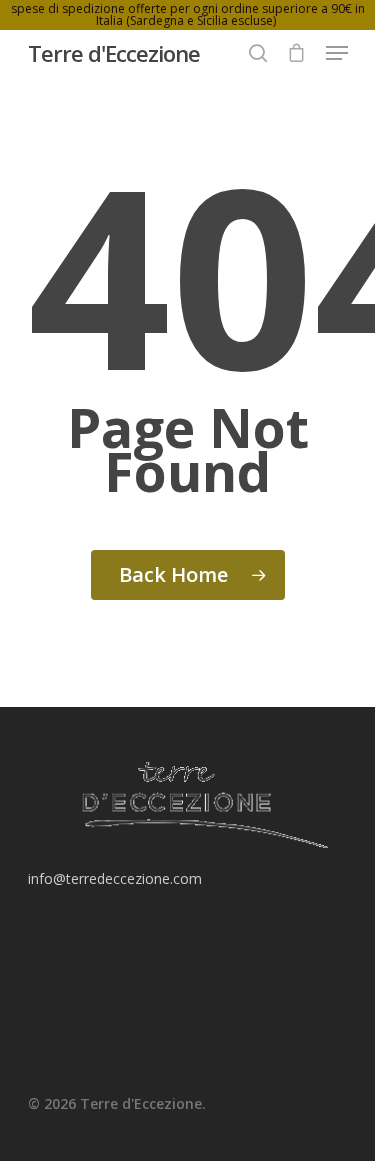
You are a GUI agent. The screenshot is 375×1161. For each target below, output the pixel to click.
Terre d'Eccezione (114, 53)
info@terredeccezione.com (115, 878)
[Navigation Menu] (337, 53)
